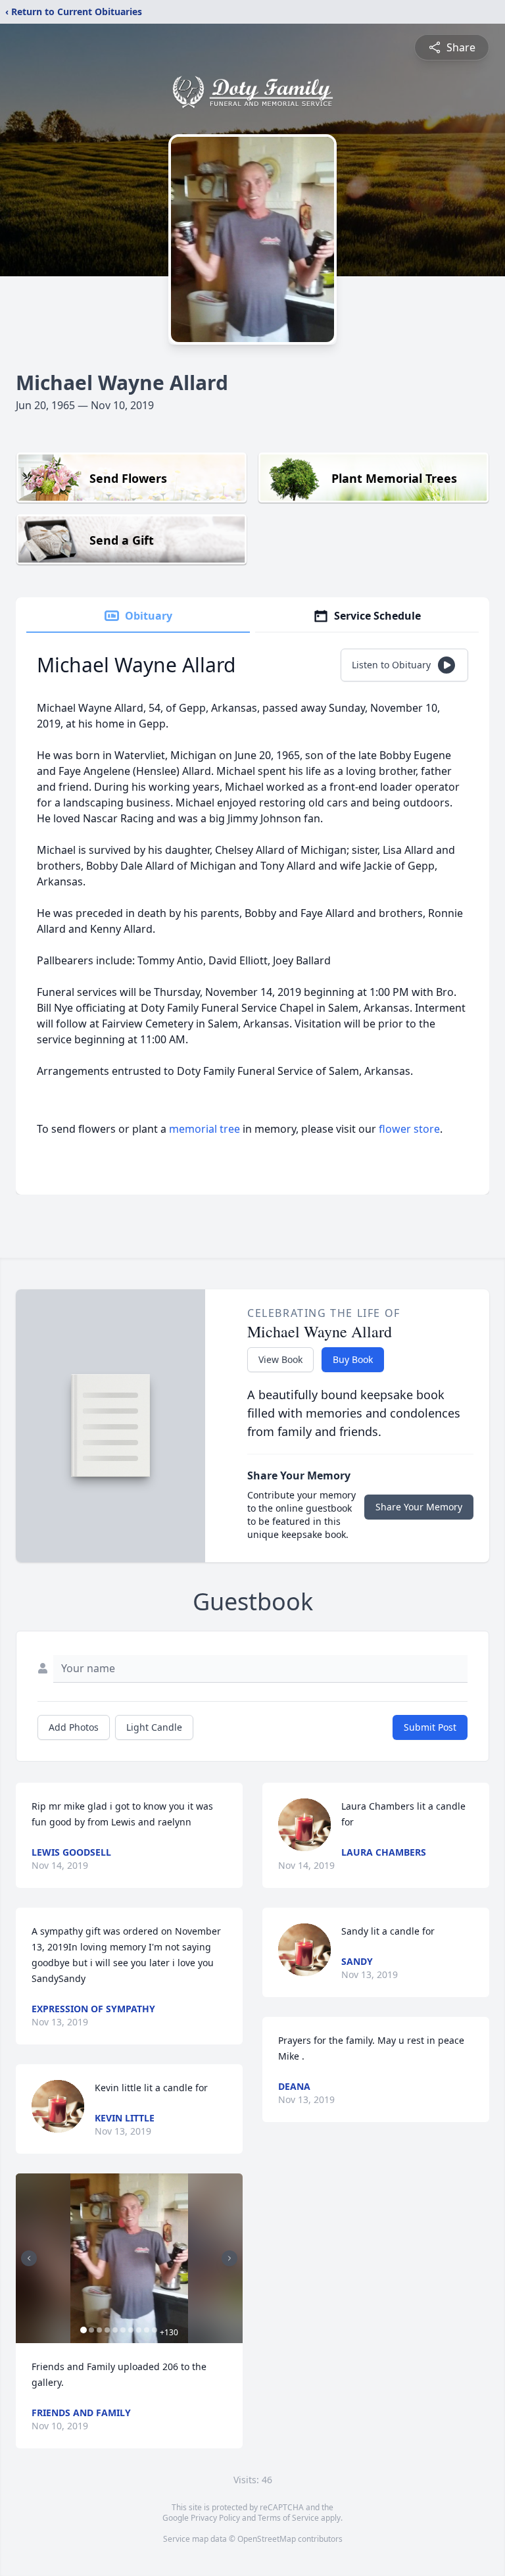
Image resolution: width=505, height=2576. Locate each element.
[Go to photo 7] (131, 2330)
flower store (409, 1129)
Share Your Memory (419, 1507)
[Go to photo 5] (115, 2330)
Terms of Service (288, 2518)
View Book (280, 1359)
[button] (129, 2259)
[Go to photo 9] (147, 2330)
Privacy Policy (215, 2518)
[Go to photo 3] (99, 2330)
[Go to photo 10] (155, 2330)
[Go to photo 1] (84, 2330)
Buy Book (353, 1359)
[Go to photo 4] (107, 2330)
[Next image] (229, 2258)
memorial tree (204, 1129)
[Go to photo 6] (123, 2330)
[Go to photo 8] (139, 2330)
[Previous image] (29, 2258)
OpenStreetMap (267, 2539)
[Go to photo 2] (91, 2330)
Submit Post (430, 1727)
